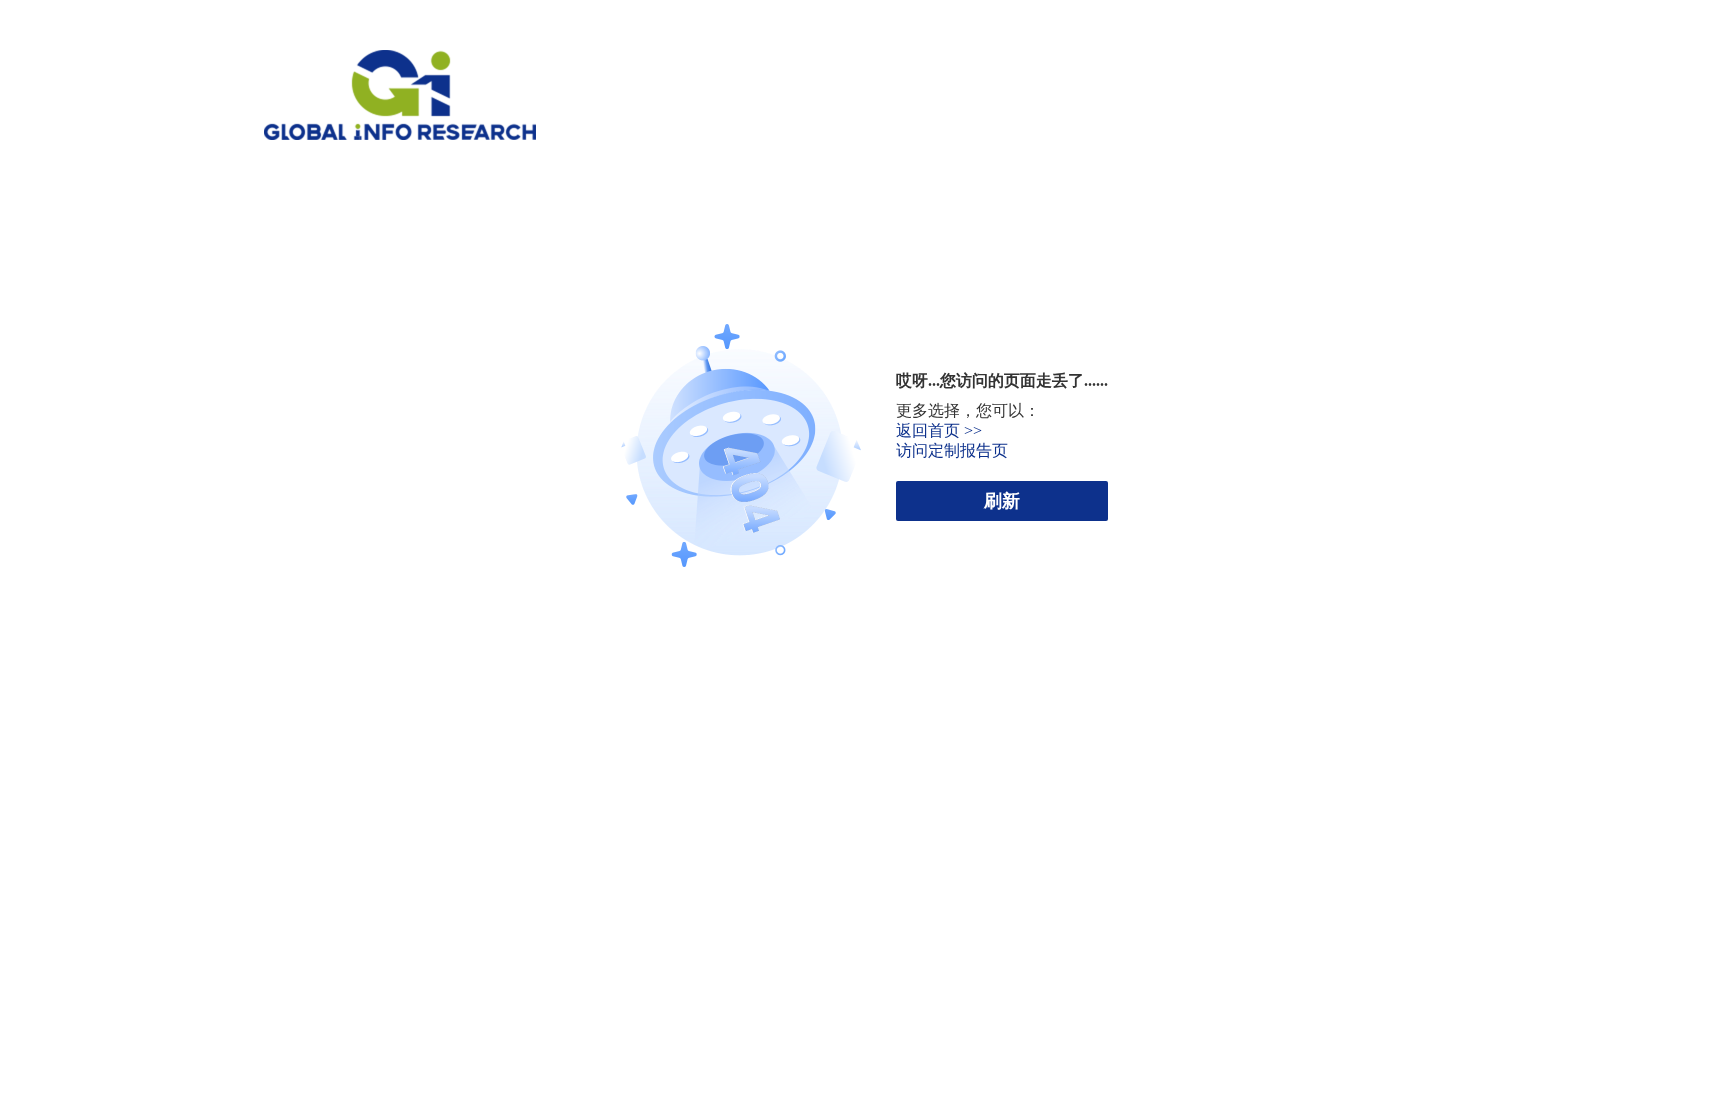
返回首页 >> (939, 430)
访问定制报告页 (952, 450)
